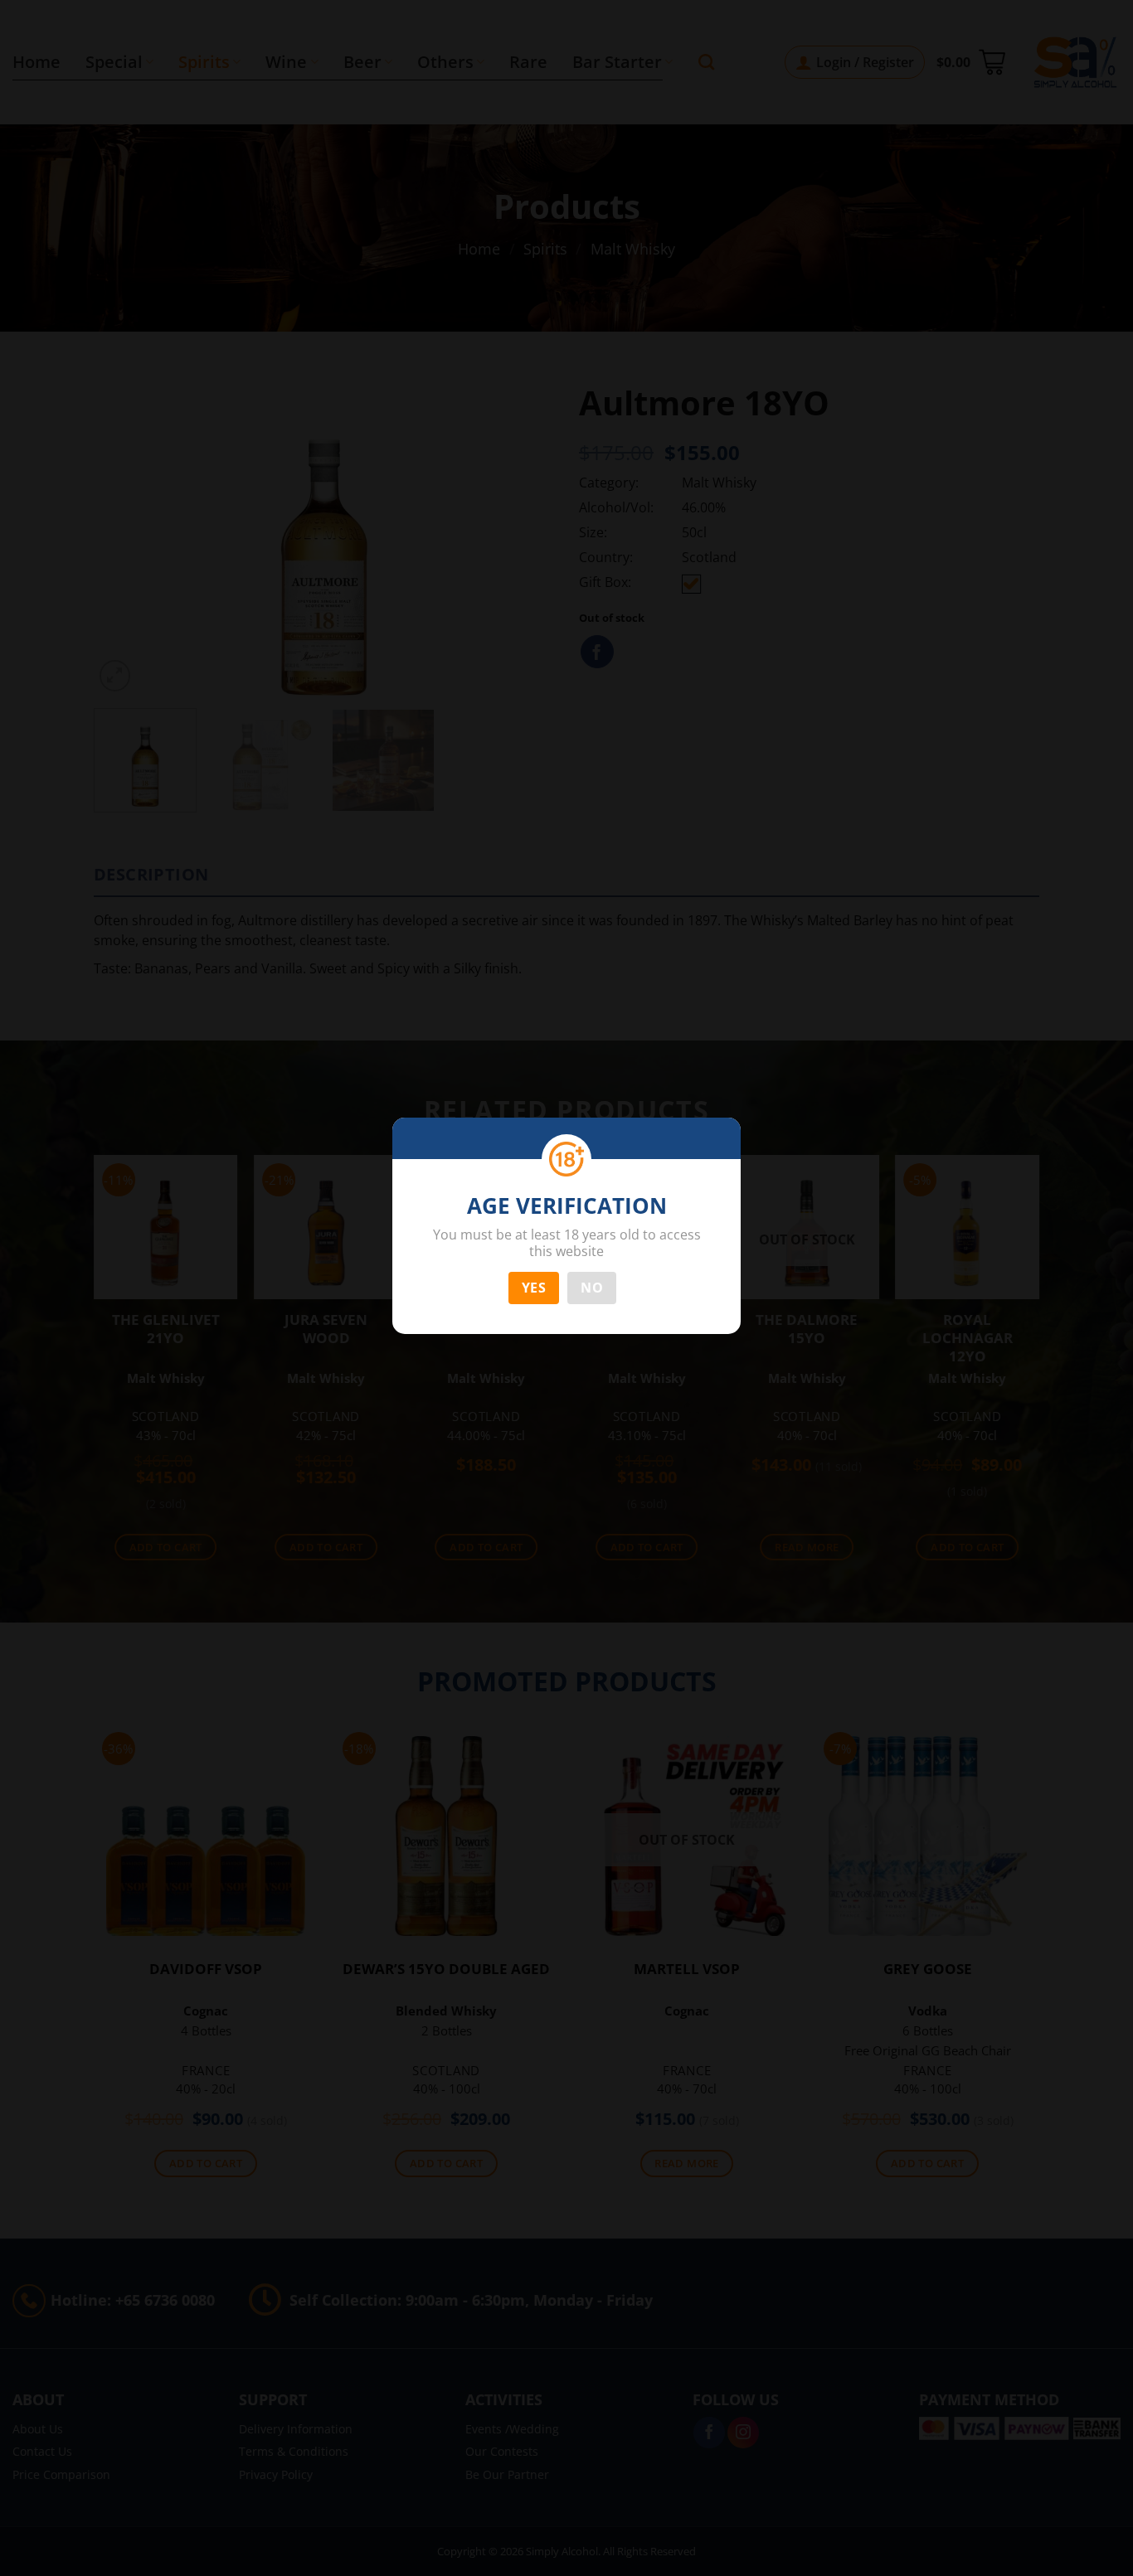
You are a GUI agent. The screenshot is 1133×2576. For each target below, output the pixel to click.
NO (592, 1288)
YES (534, 1288)
